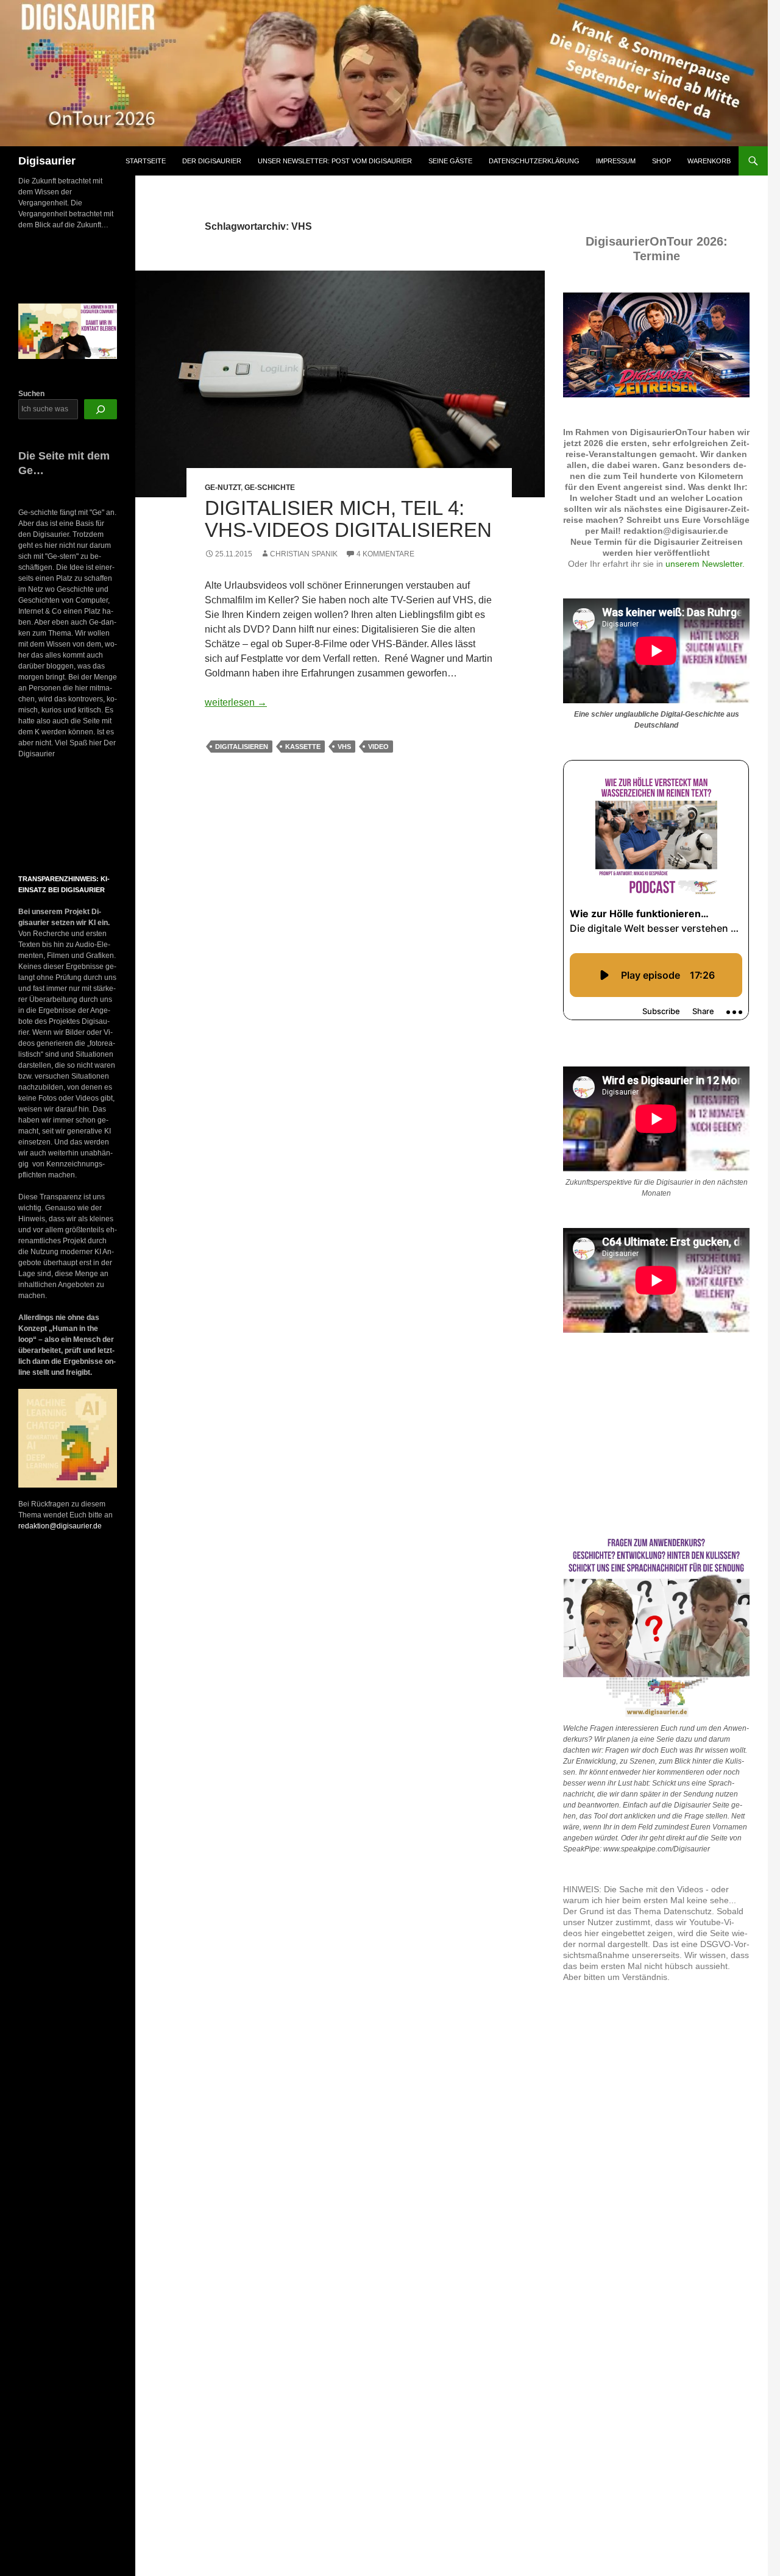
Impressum (616, 161)
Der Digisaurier (212, 161)
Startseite (146, 161)
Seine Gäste (450, 161)
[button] (29, 817)
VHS (344, 747)
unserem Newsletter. (705, 564)
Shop (661, 161)
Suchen (31, 394)
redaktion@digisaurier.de (60, 1526)
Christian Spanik (304, 554)
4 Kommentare (385, 554)
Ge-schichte (270, 488)
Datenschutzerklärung (534, 161)
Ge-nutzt (223, 488)
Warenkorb (709, 161)
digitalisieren (242, 747)
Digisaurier (47, 161)
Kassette (303, 747)
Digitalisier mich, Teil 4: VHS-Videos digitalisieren (348, 519)
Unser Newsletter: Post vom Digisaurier (335, 161)
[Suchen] (101, 409)
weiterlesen (236, 702)
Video (378, 747)
